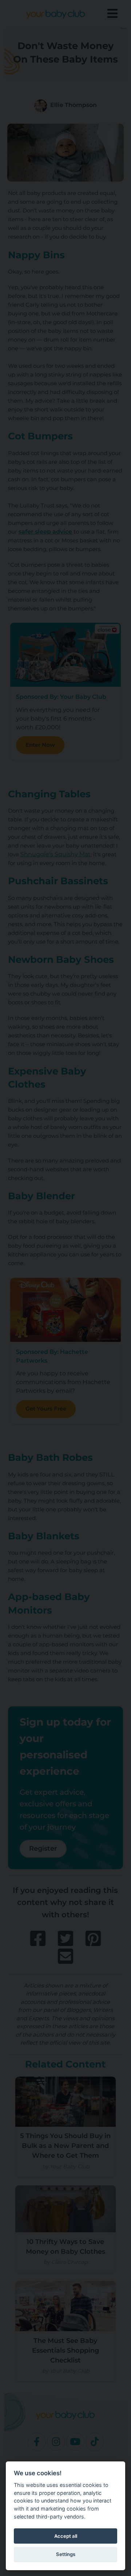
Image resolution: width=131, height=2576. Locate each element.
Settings (66, 2554)
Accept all (66, 2536)
